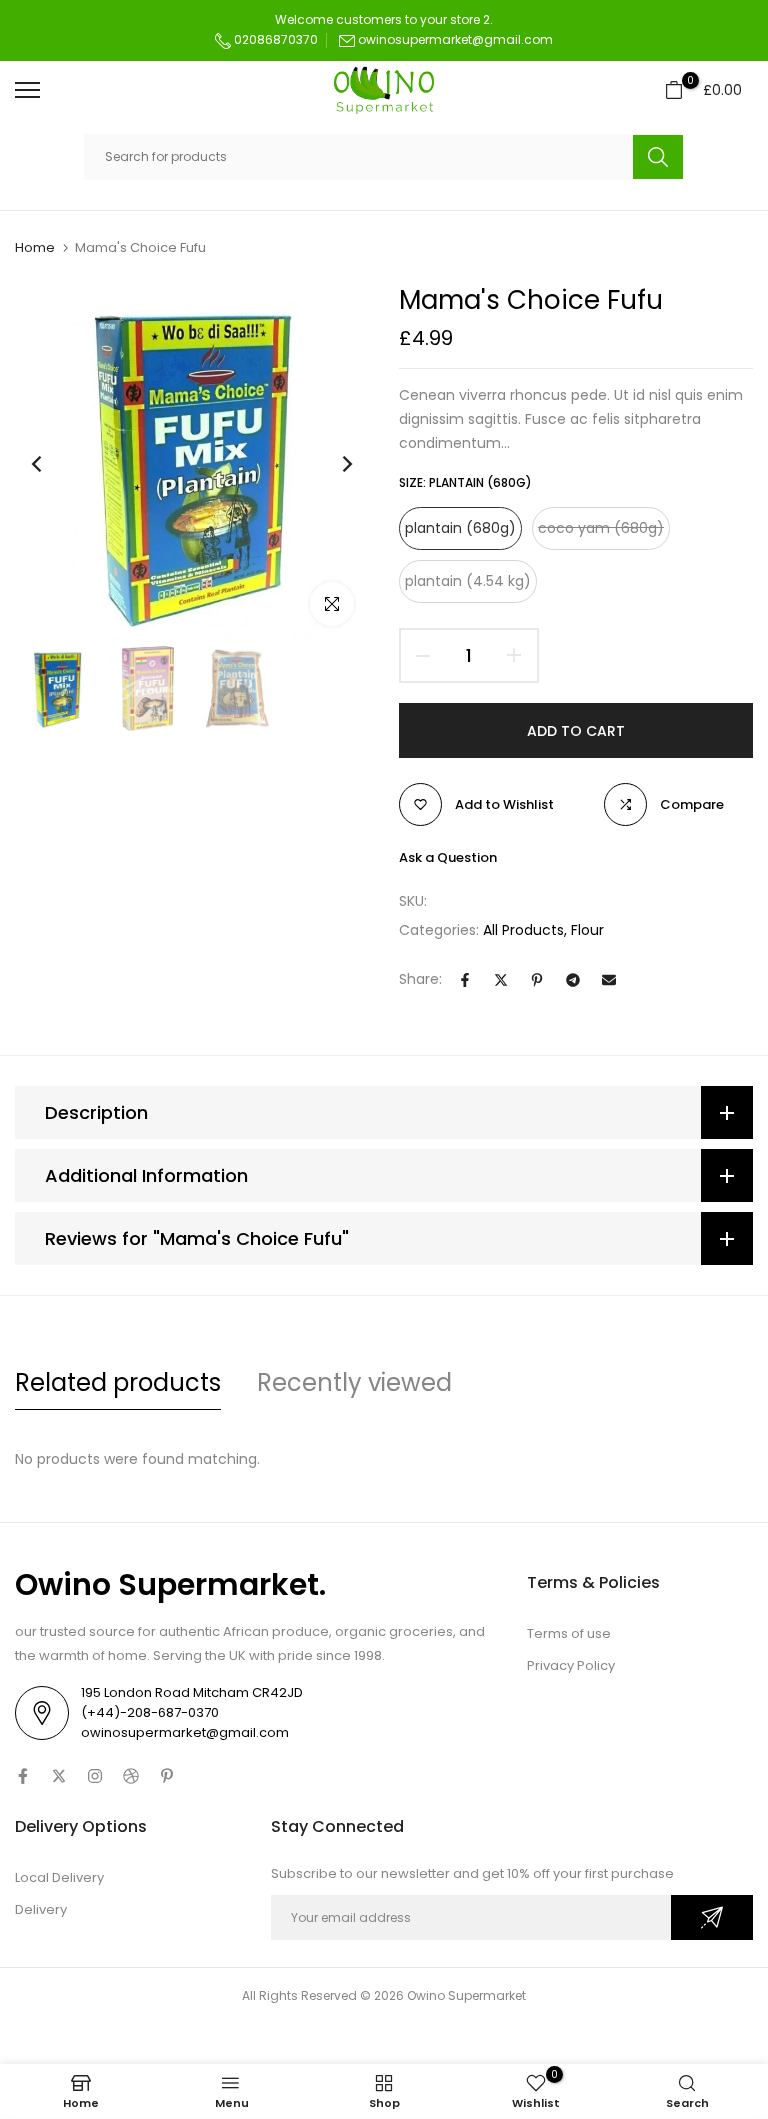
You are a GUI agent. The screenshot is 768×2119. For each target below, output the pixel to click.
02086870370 (274, 39)
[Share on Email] (609, 980)
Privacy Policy (571, 1665)
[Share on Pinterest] (537, 980)
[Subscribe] (712, 1917)
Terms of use (569, 1633)
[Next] (331, 464)
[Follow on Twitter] (59, 1776)
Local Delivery (59, 1877)
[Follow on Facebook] (23, 1776)
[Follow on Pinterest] (167, 1776)
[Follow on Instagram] (95, 1776)
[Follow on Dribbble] (131, 1776)
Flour (587, 930)
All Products (523, 930)
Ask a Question (448, 857)
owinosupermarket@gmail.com (455, 39)
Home (35, 248)
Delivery (41, 1909)
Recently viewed (354, 1382)
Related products (118, 1382)
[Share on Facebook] (465, 980)
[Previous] (52, 464)
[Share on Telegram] (573, 980)
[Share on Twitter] (501, 980)
